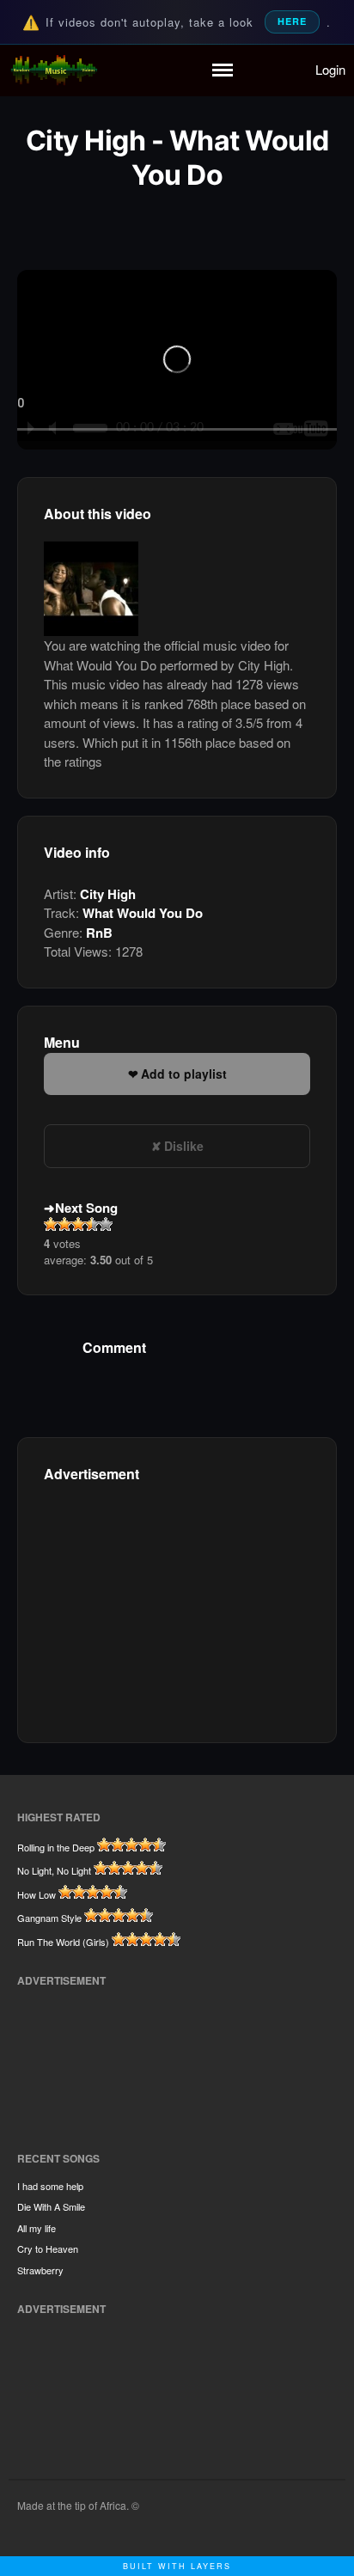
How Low (37, 1894)
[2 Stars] (64, 1224)
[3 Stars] (78, 1224)
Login (330, 69)
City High (108, 894)
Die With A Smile (51, 2206)
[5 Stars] (106, 1224)
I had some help (50, 2186)
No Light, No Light (54, 1870)
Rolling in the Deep (56, 1847)
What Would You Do (143, 913)
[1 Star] (51, 1224)
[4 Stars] (92, 1224)
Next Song (86, 1208)
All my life (37, 2228)
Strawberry (40, 2270)
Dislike (184, 1146)
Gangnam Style (49, 1918)
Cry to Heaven (48, 2249)
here (292, 21)
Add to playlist (184, 1074)
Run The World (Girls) (63, 1942)
